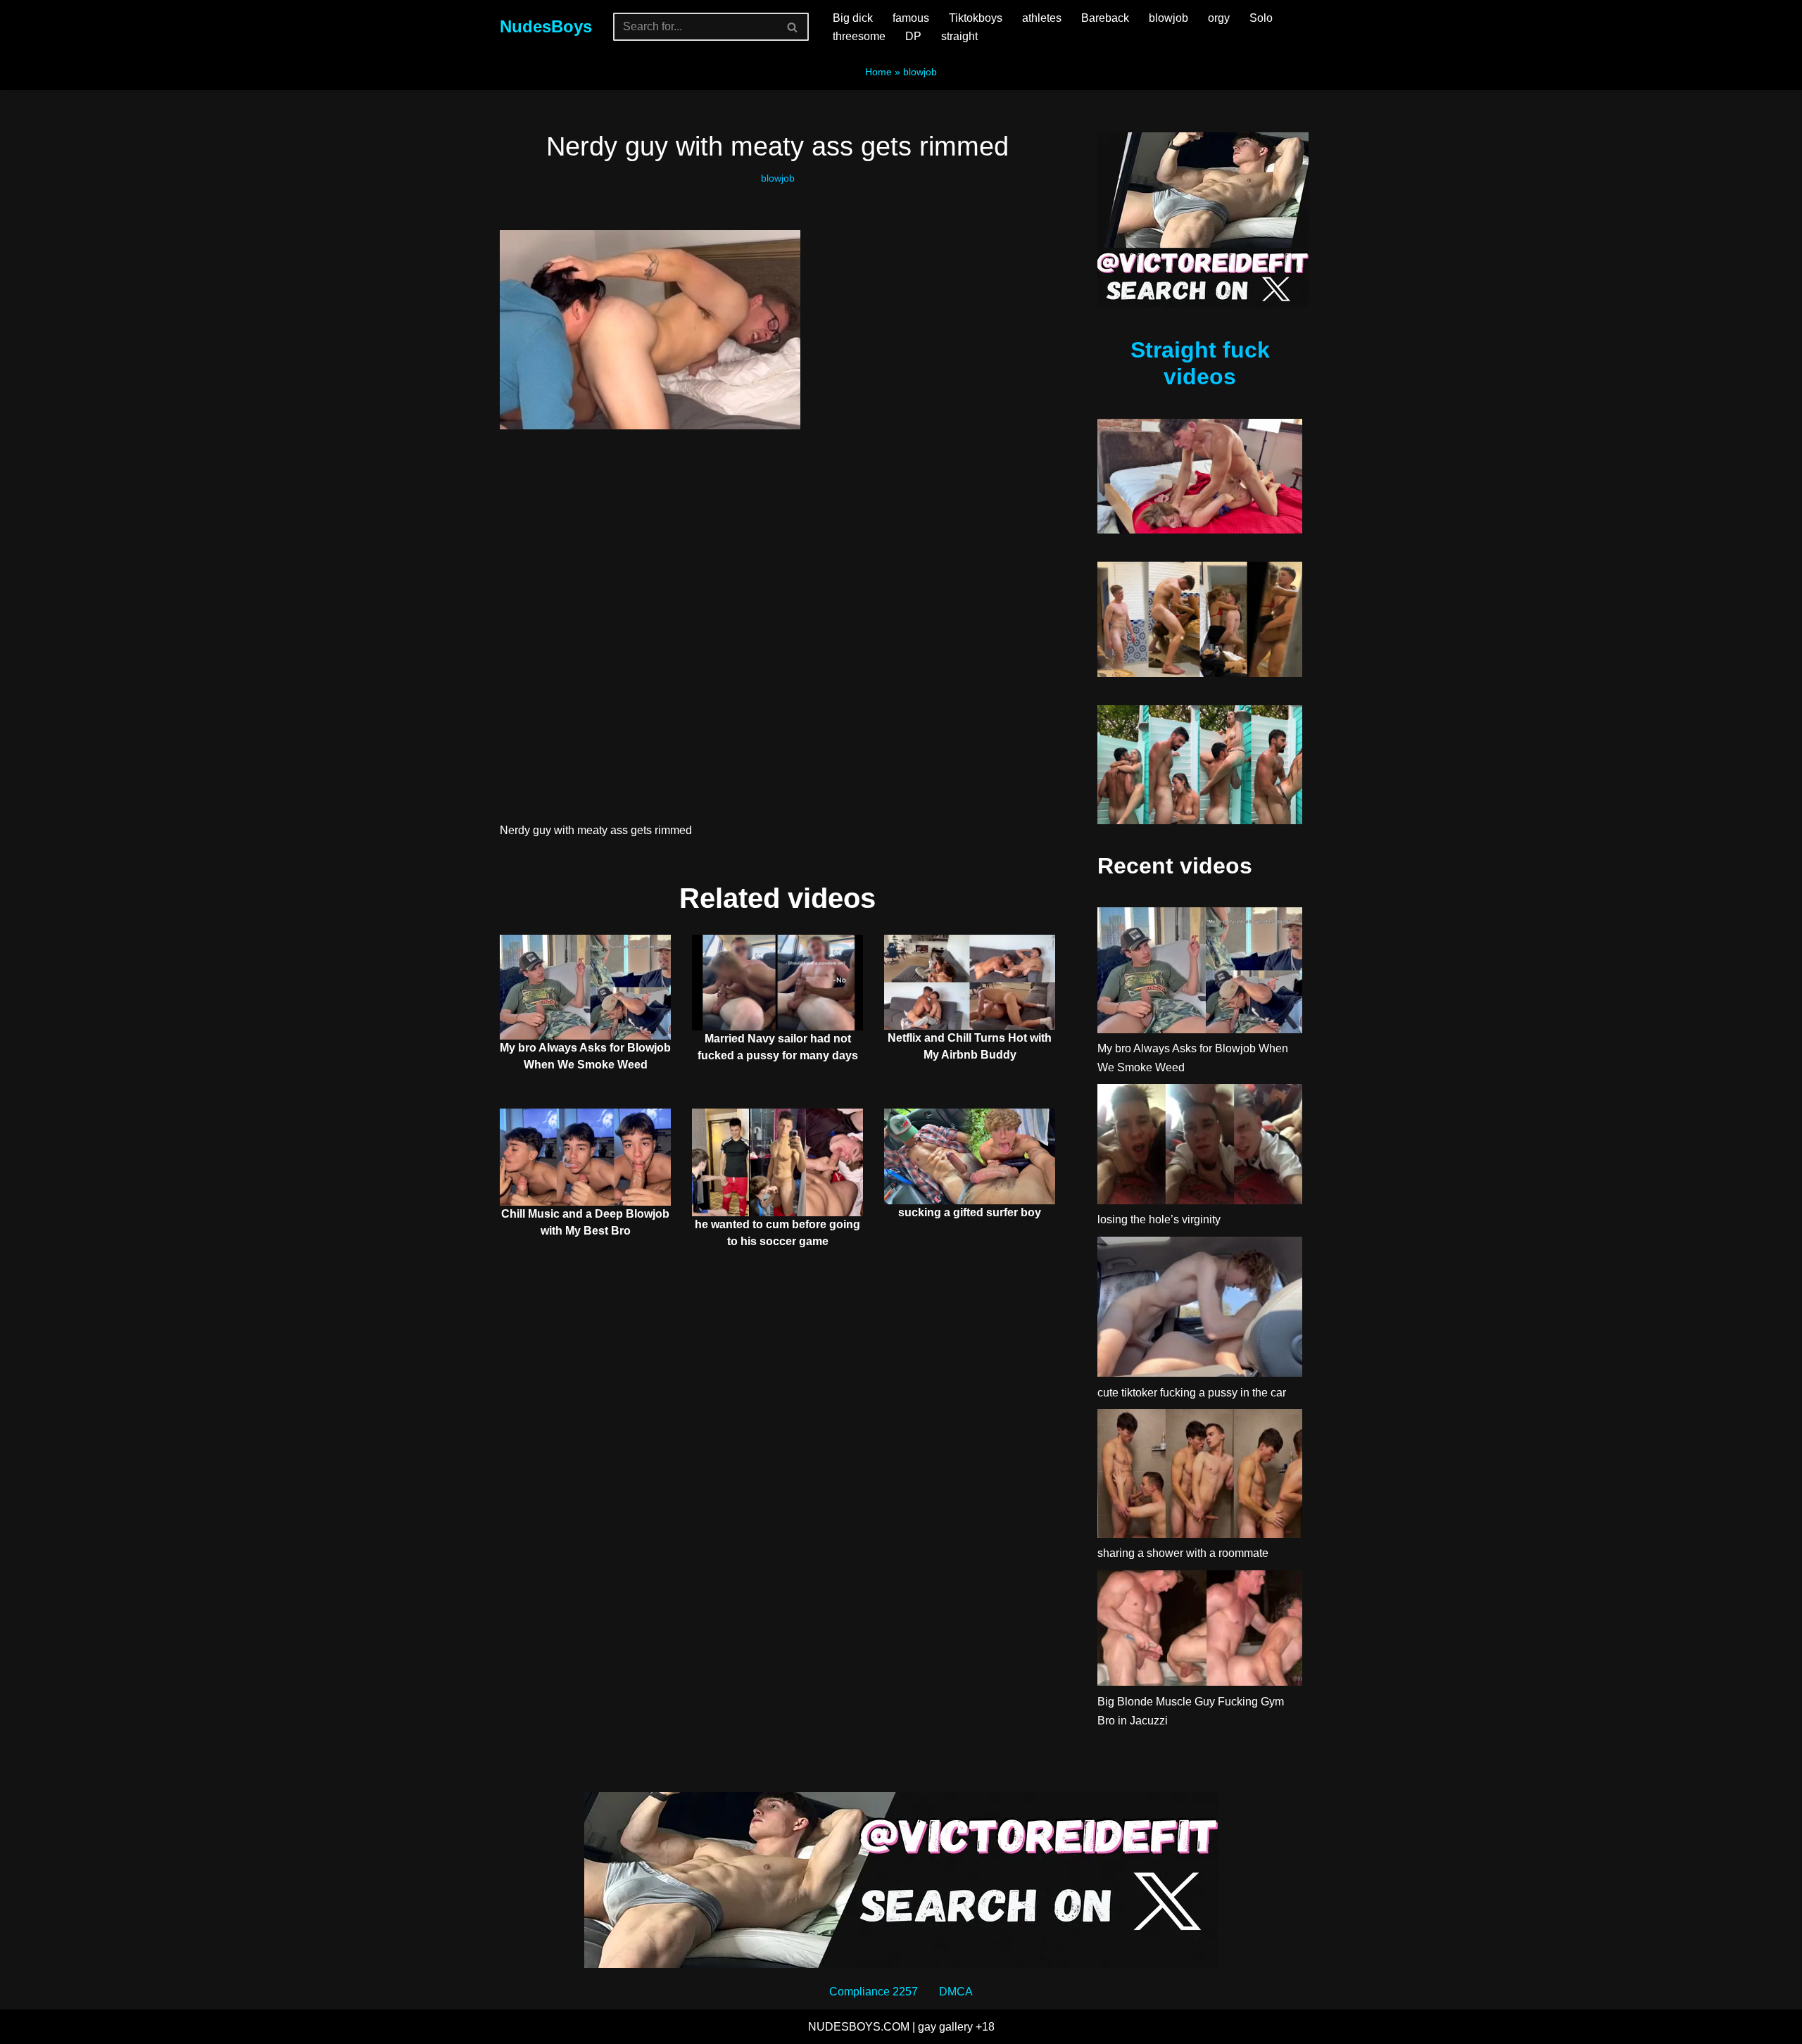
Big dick (853, 18)
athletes (1042, 18)
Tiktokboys (976, 18)
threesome (859, 36)
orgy (1219, 18)
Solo (1261, 18)
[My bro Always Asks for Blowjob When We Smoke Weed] (1200, 973)
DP (913, 36)
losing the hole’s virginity (1159, 1219)
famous (911, 18)
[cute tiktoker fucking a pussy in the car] (1200, 1310)
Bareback (1105, 18)
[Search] (793, 27)
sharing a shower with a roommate (1183, 1553)
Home (878, 72)
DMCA (956, 1992)
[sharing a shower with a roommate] (1200, 1477)
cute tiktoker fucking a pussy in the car (1192, 1393)
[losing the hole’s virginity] (1200, 1147)
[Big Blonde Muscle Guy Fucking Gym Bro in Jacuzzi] (1200, 1631)
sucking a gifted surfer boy (970, 1212)
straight (959, 36)
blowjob (1168, 18)
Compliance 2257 (874, 1992)
